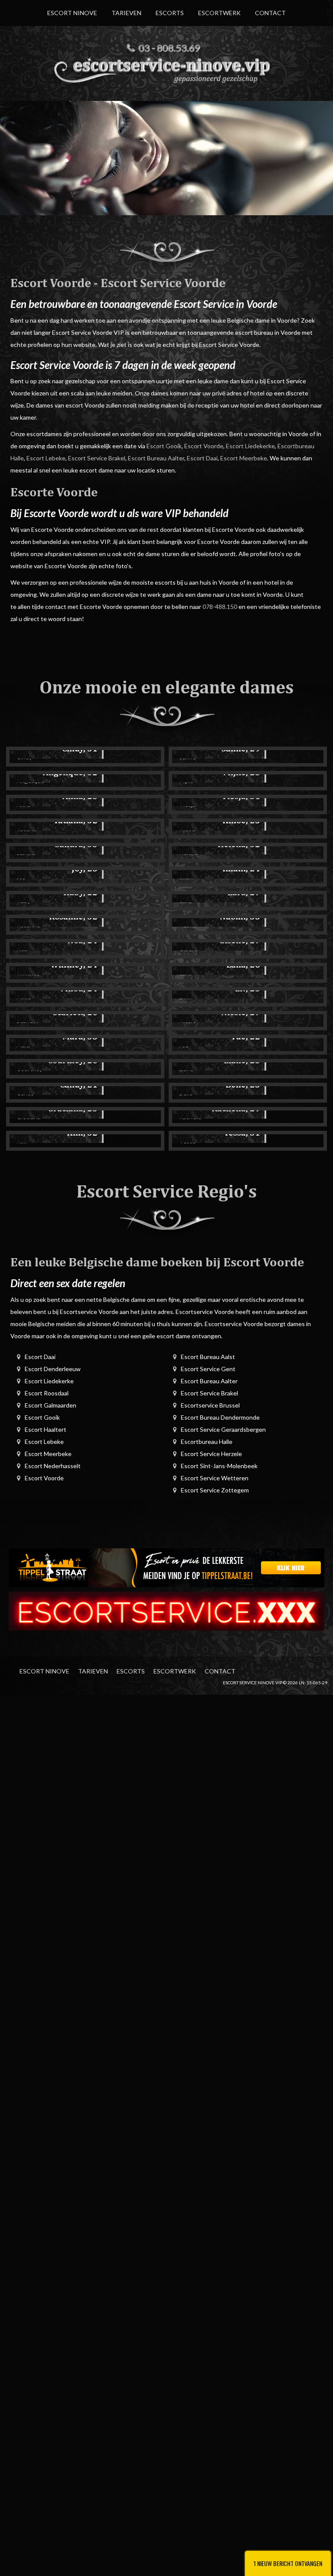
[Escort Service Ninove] (166, 69)
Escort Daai (202, 458)
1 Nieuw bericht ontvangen (288, 2563)
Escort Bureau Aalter (156, 458)
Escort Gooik (164, 446)
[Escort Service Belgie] (166, 1610)
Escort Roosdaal (47, 1393)
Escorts (170, 13)
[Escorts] (166, 1567)
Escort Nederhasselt (53, 1466)
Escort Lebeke (46, 458)
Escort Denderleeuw (53, 1369)
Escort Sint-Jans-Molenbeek (219, 1466)
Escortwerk (219, 13)
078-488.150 (220, 607)
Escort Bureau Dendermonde (220, 1417)
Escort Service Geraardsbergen (223, 1429)
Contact (270, 13)
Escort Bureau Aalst (208, 1357)
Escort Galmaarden (51, 1405)
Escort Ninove (72, 13)
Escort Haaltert (46, 1429)
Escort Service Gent (208, 1369)
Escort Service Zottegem (215, 1490)
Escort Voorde (204, 446)
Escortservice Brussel (210, 1405)
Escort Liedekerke (250, 446)
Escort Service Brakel (97, 458)
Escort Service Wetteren (215, 1478)
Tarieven (126, 13)
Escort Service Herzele (211, 1454)
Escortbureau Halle (207, 1442)
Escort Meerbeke (244, 458)
